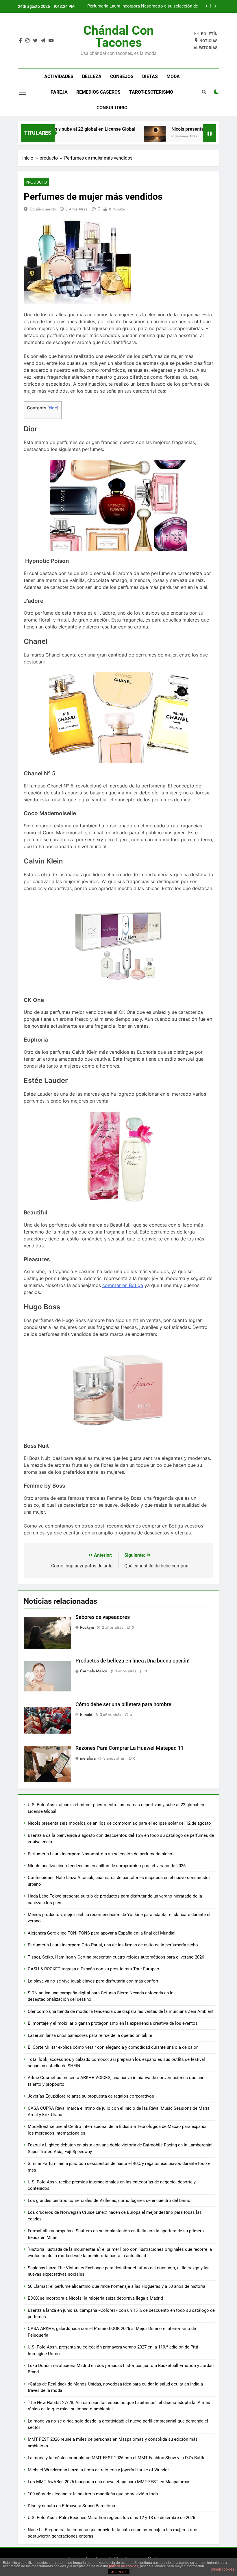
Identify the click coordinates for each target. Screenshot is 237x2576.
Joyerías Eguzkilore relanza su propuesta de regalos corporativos (91, 2096)
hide (53, 408)
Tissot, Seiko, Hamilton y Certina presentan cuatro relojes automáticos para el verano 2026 (116, 1957)
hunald (86, 1715)
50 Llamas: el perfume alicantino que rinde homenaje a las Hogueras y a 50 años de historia (116, 2286)
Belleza (92, 76)
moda (173, 76)
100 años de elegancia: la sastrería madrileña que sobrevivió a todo (93, 2494)
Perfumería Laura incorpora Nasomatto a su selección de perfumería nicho (143, 6)
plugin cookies (223, 2569)
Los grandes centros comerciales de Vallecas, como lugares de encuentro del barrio (109, 2200)
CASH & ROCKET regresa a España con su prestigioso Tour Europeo (93, 1969)
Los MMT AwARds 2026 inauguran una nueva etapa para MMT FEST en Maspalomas (109, 2482)
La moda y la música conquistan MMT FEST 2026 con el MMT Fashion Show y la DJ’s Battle (117, 2458)
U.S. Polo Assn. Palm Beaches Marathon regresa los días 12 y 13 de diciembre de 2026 (111, 2518)
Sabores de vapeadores (103, 1617)
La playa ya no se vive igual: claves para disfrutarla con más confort (93, 1981)
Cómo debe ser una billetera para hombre (123, 1704)
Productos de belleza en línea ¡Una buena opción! (133, 1661)
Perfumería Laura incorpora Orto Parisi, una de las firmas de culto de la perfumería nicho (113, 1945)
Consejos (122, 76)
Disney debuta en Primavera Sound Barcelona (71, 2506)
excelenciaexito (43, 209)
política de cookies (124, 2566)
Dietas (150, 76)
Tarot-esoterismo (151, 92)
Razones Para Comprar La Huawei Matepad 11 (129, 1748)
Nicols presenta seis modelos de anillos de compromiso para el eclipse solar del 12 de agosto (119, 1823)
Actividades (59, 76)
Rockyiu (87, 1627)
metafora (88, 1758)
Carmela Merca (94, 1671)
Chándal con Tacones (118, 36)
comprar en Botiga (123, 1285)
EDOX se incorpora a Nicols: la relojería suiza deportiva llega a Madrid (95, 2298)
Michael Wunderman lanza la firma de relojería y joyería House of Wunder (98, 2470)
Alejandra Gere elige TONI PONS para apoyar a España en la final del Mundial (102, 1933)
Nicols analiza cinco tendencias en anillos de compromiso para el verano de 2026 (107, 1866)
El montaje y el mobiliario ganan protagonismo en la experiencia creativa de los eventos (113, 2023)
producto (36, 182)
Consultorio (112, 108)
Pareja (59, 92)
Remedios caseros (98, 92)
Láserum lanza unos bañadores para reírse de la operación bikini (90, 2035)
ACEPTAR (118, 2572)
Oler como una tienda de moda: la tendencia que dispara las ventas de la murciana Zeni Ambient (121, 2011)
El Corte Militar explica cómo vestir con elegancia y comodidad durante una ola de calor (113, 2047)
